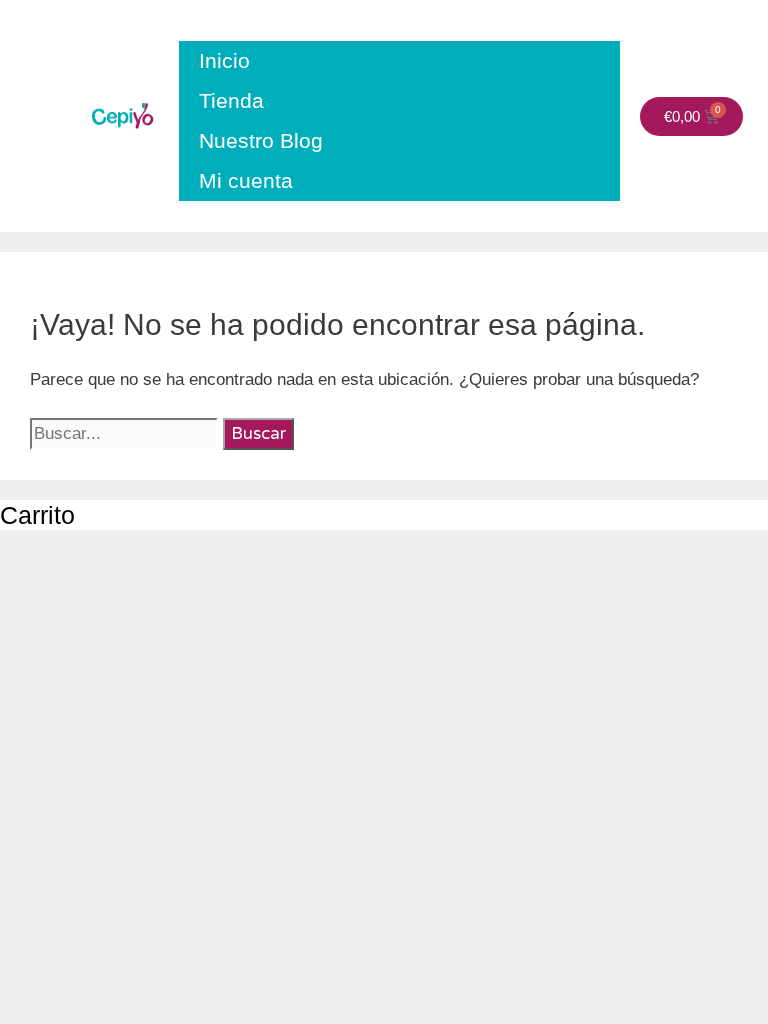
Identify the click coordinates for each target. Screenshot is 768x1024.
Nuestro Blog (261, 140)
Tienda (231, 100)
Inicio (224, 60)
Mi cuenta (246, 180)
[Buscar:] (126, 433)
